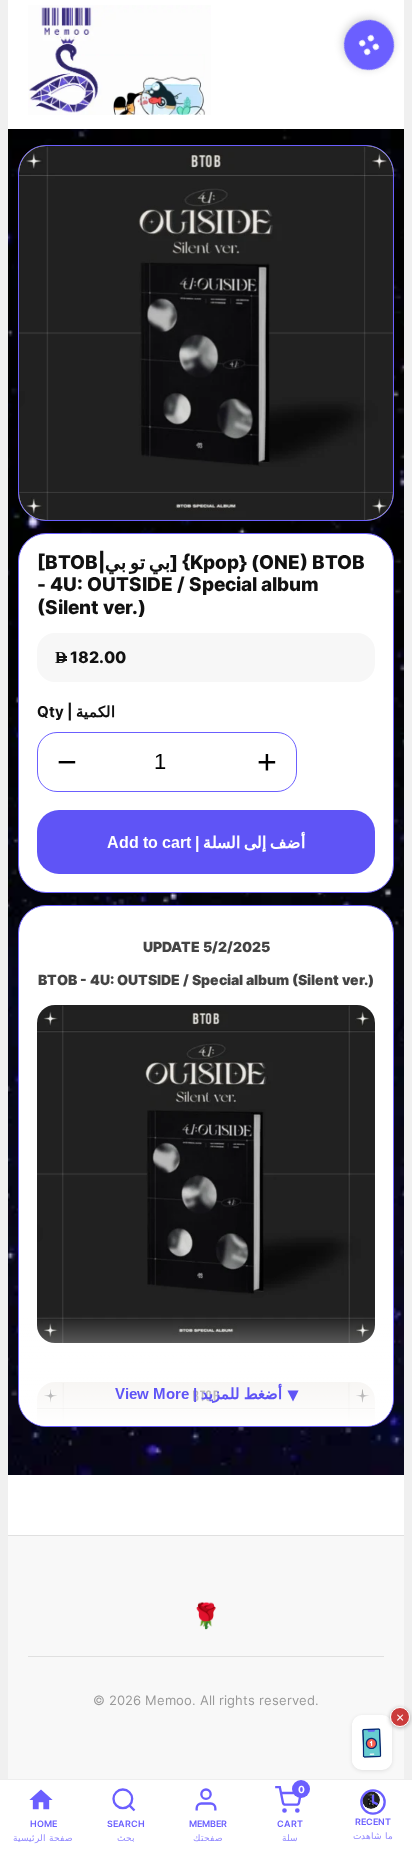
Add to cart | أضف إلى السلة (206, 842)
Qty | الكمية (76, 711)
